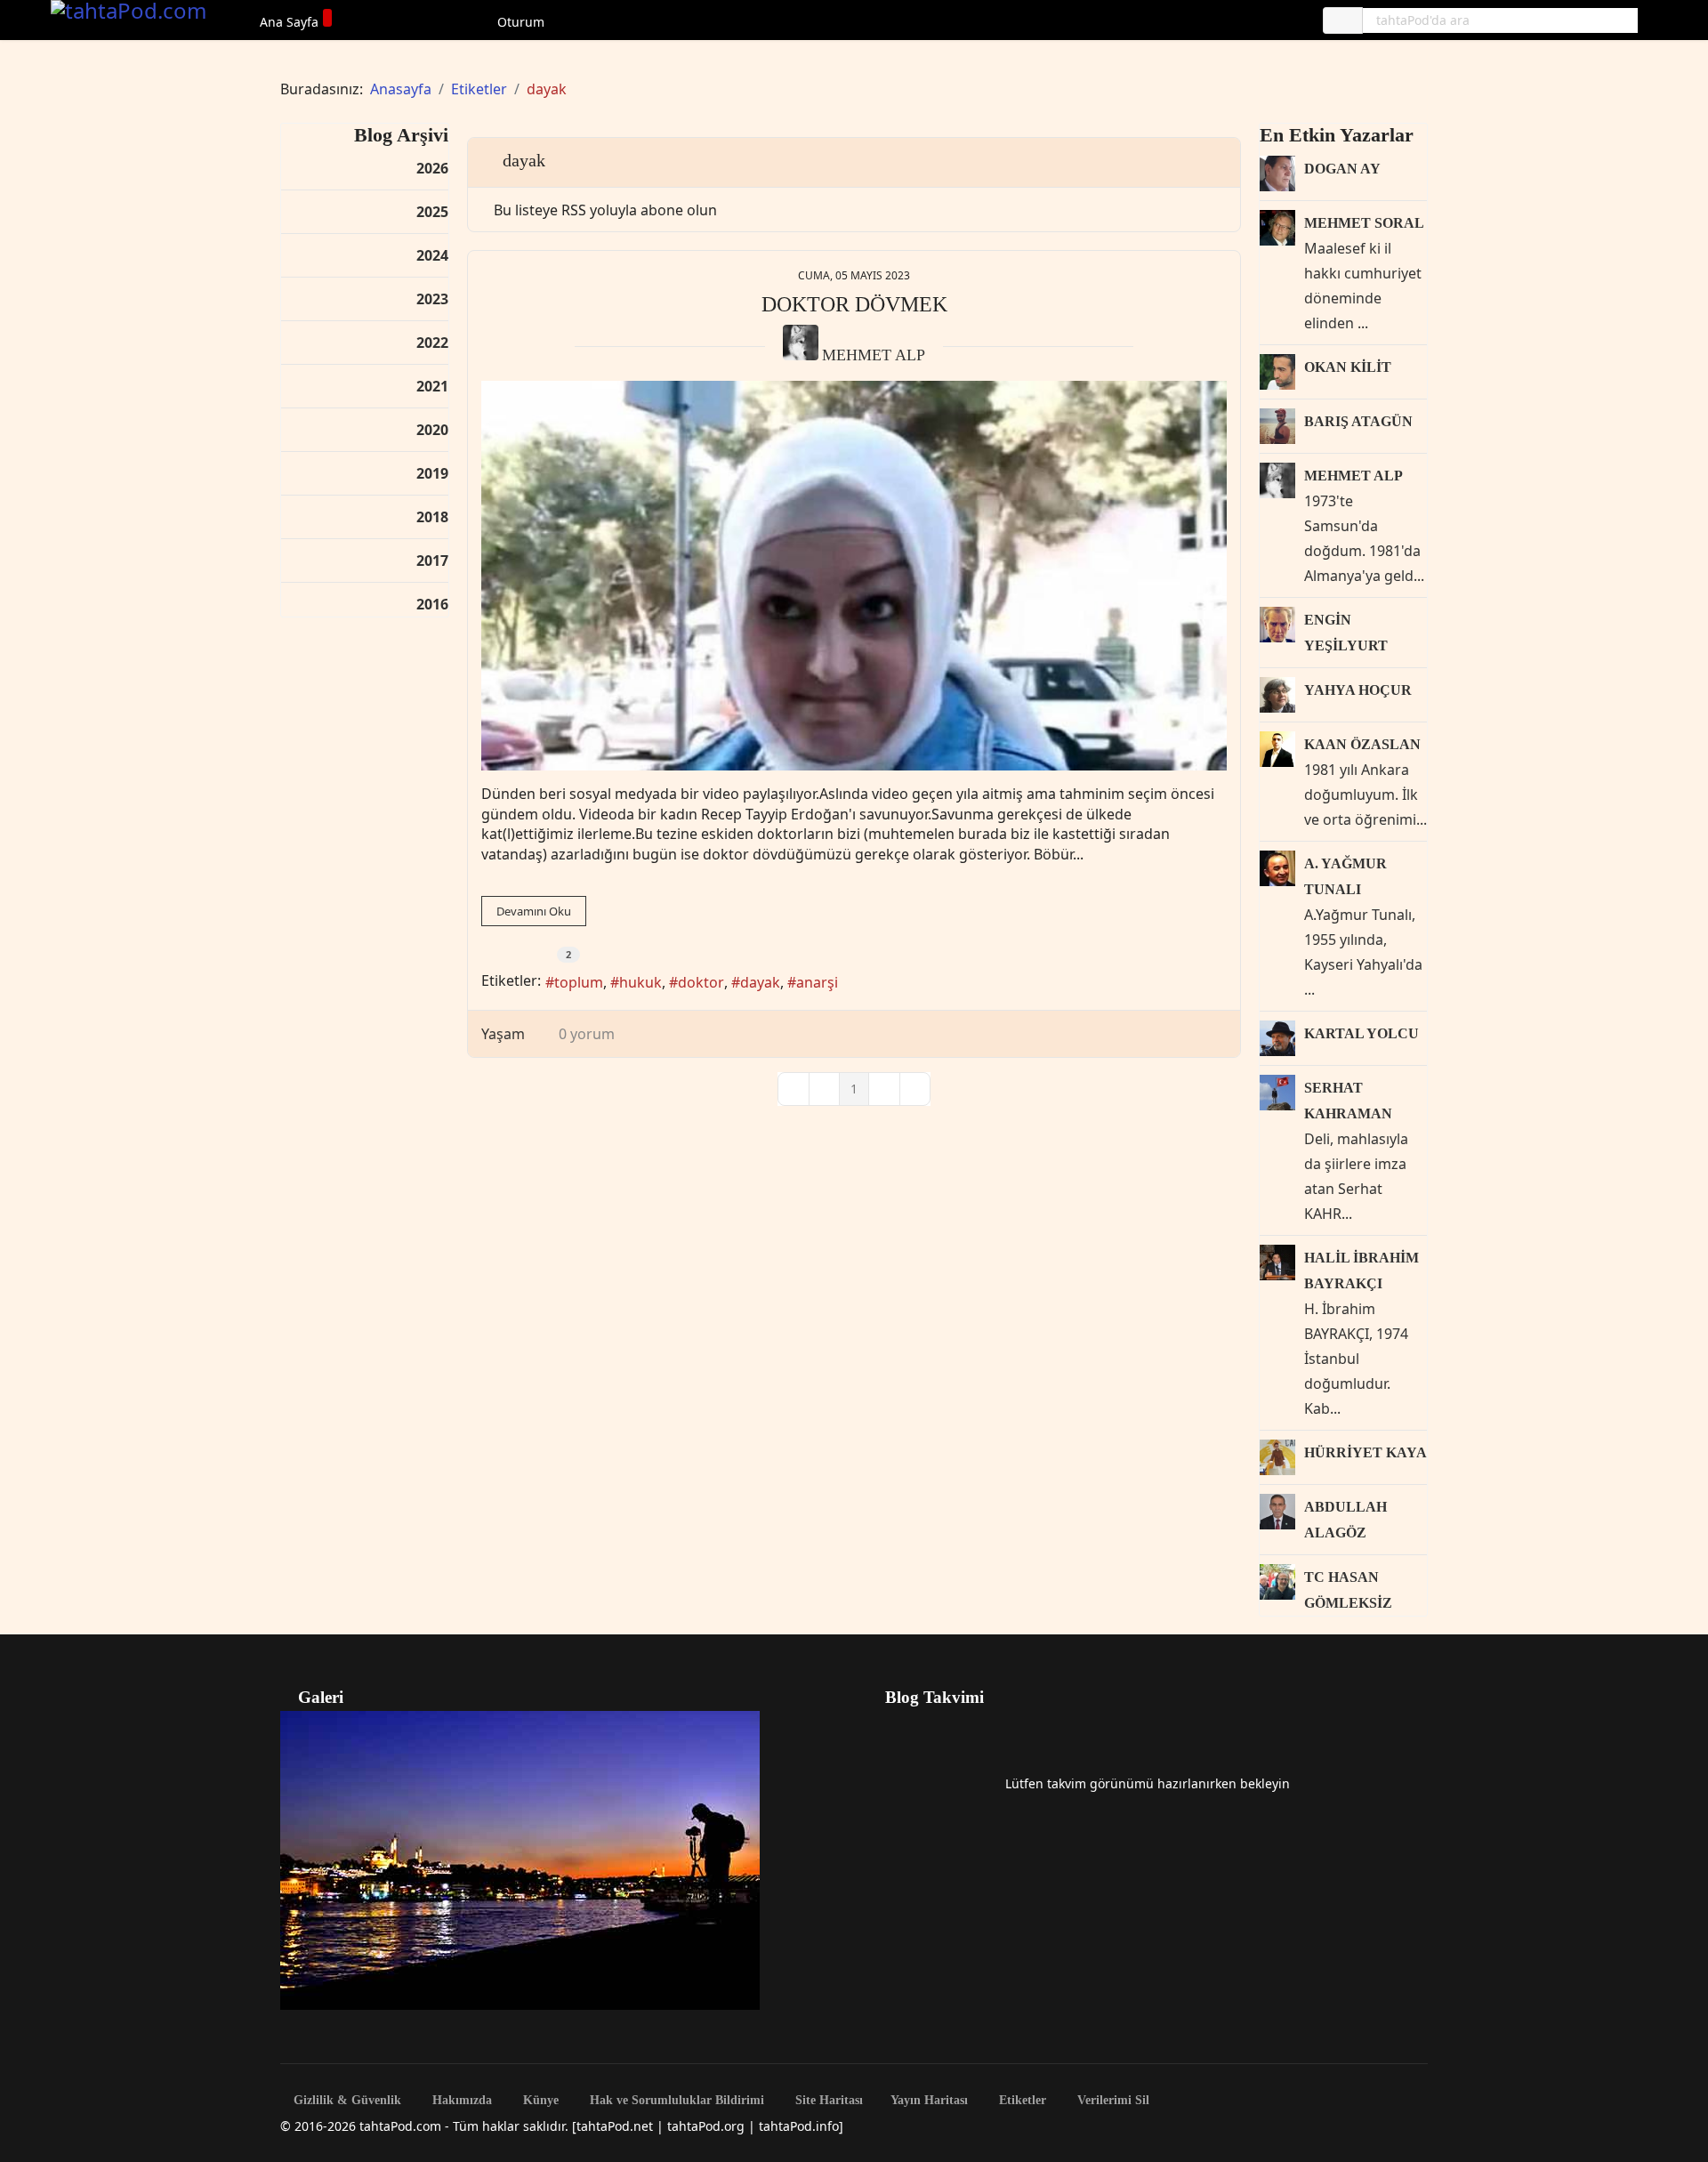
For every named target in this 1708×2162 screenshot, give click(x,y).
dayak (760, 982)
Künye (539, 2101)
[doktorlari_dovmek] (854, 576)
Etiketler (1021, 2101)
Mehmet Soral (1364, 223)
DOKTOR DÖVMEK (854, 304)
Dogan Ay (1342, 169)
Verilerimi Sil (1112, 2101)
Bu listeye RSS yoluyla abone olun (605, 210)
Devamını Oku (534, 911)
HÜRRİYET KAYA (1366, 1452)
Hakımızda (460, 2101)
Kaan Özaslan (1362, 744)
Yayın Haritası (929, 2101)
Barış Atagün (1358, 421)
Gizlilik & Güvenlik (346, 2101)
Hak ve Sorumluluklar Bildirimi (675, 2101)
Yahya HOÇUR (1358, 690)
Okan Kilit (1348, 367)
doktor (701, 982)
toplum (579, 982)
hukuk (640, 982)
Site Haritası (827, 2101)
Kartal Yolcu (1362, 1033)
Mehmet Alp (874, 355)
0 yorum (587, 1034)
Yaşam (503, 1034)
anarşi (817, 982)
